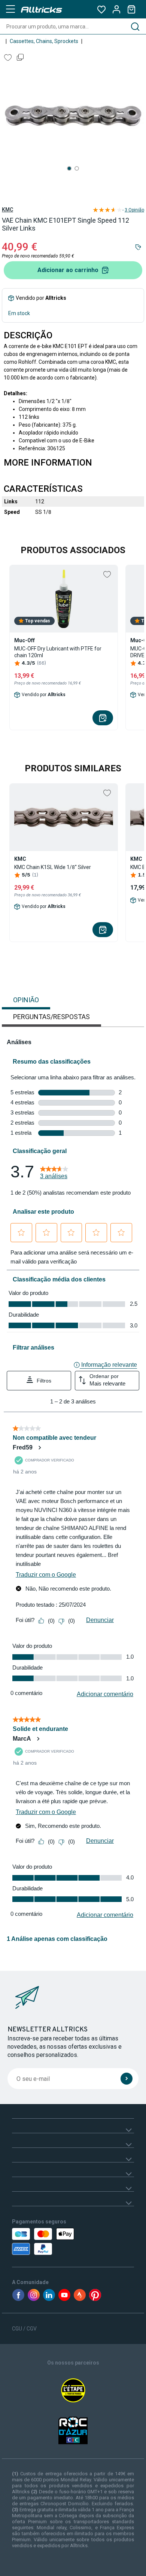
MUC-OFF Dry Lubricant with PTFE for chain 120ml (58, 652)
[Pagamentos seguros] (48, 2241)
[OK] (127, 2079)
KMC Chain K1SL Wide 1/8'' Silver (53, 867)
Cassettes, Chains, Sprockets (44, 41)
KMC (7, 210)
